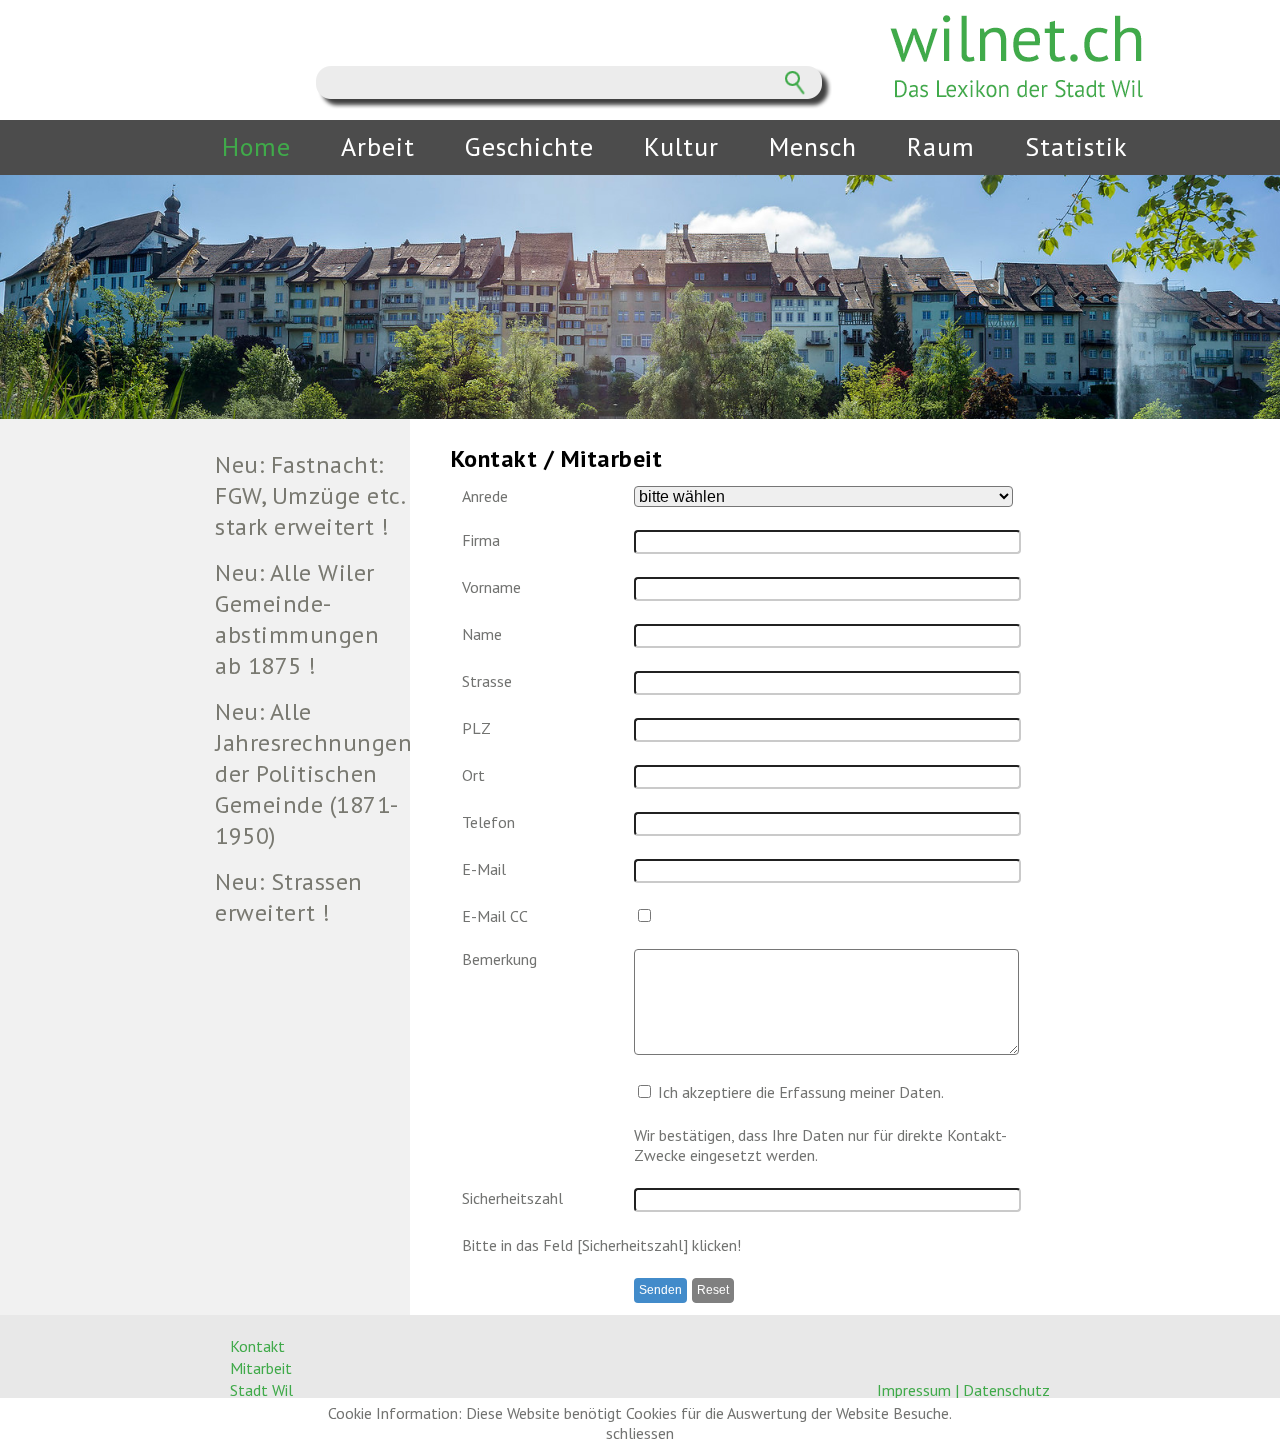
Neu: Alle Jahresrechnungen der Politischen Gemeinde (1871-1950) (311, 773)
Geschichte (529, 146)
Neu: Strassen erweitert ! (289, 897)
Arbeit (378, 146)
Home (256, 146)
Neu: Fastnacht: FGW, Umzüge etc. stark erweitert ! (309, 495)
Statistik (1076, 146)
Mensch (813, 146)
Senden (660, 1290)
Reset (713, 1290)
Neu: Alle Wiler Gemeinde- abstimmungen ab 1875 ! (297, 619)
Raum (941, 146)
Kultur (681, 146)
